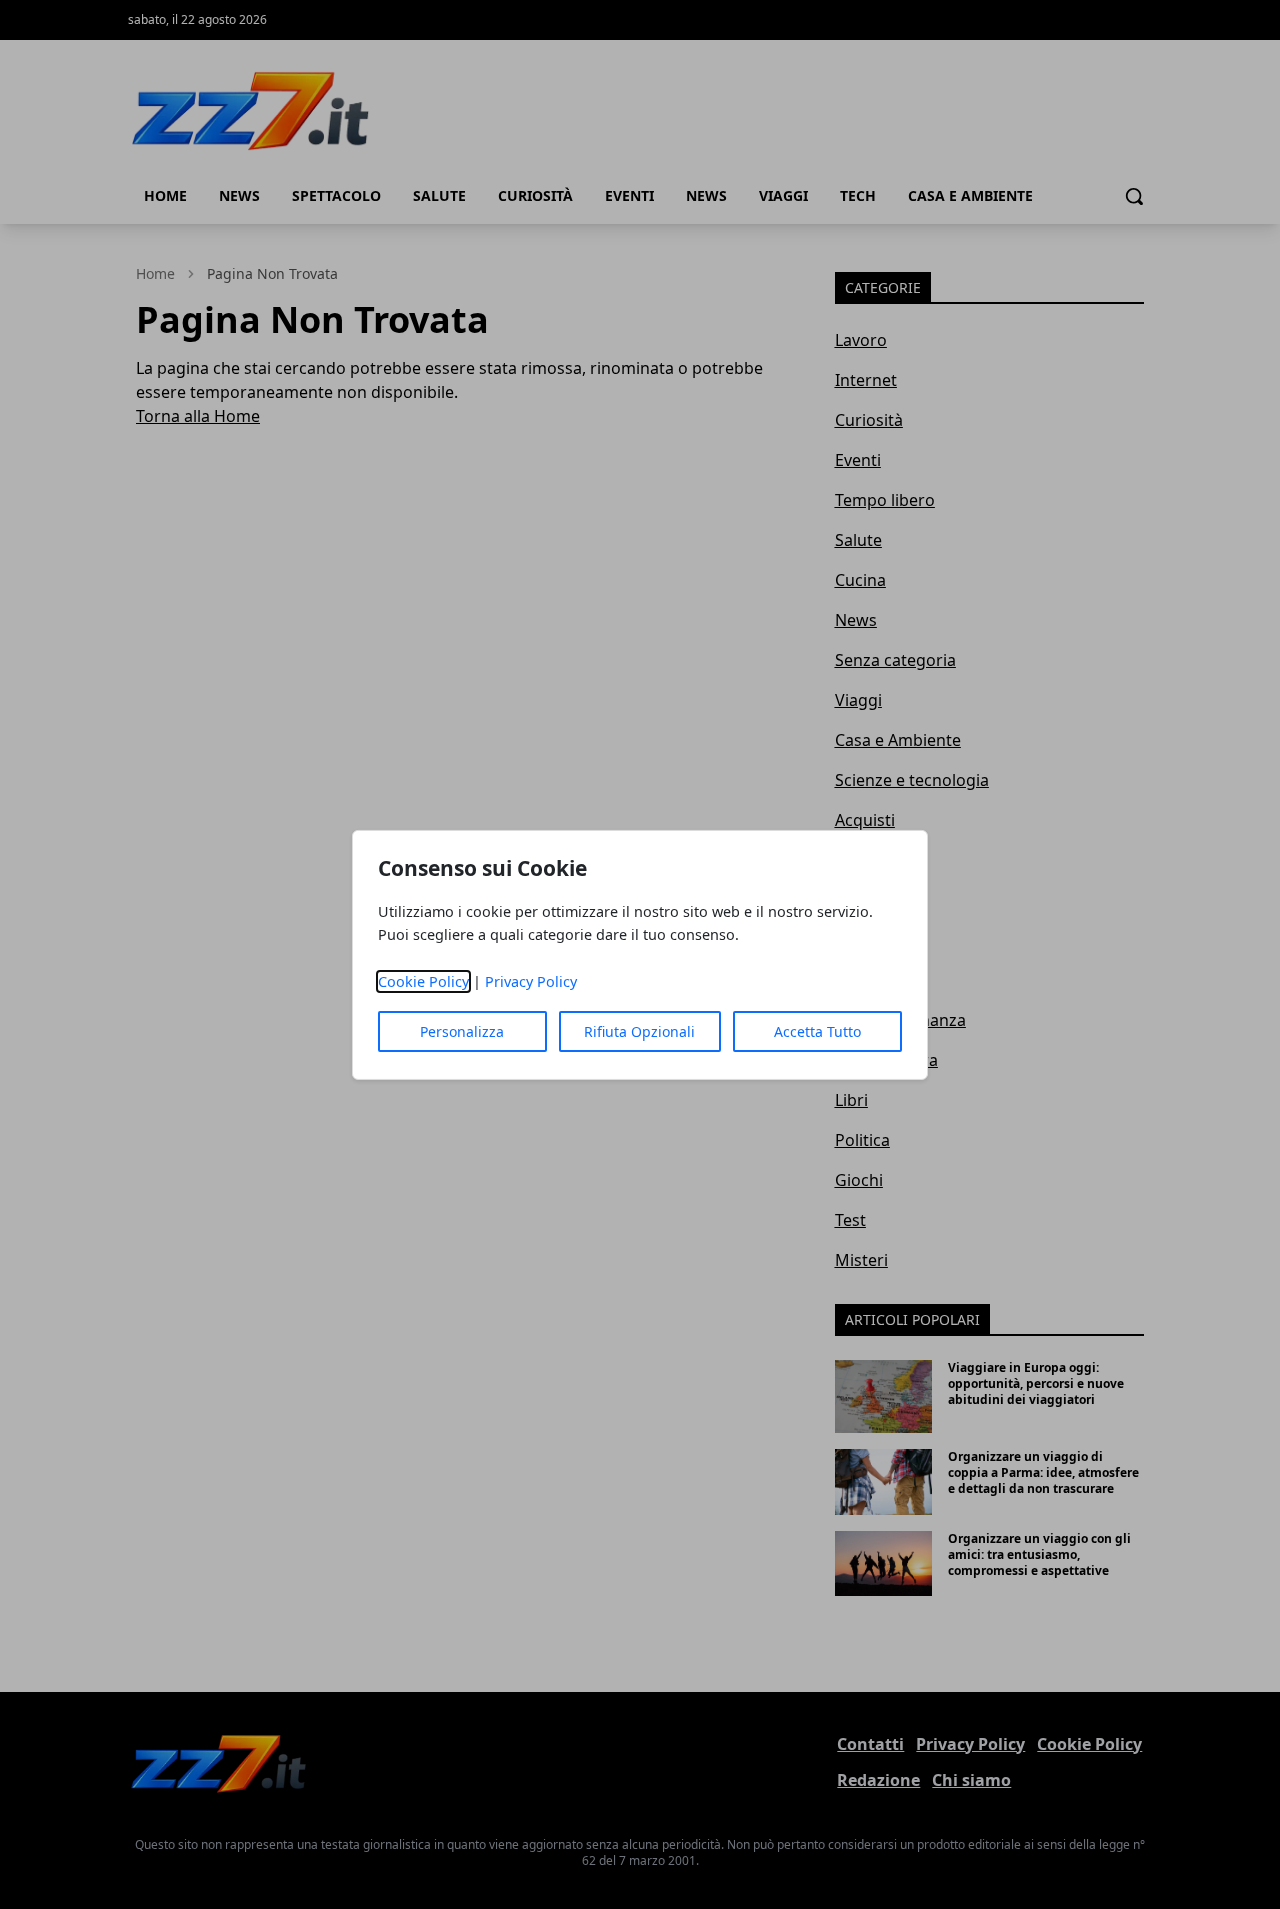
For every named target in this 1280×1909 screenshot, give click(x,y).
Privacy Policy (531, 981)
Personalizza (462, 1031)
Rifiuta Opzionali (639, 1031)
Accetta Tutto (817, 1031)
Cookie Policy (423, 981)
